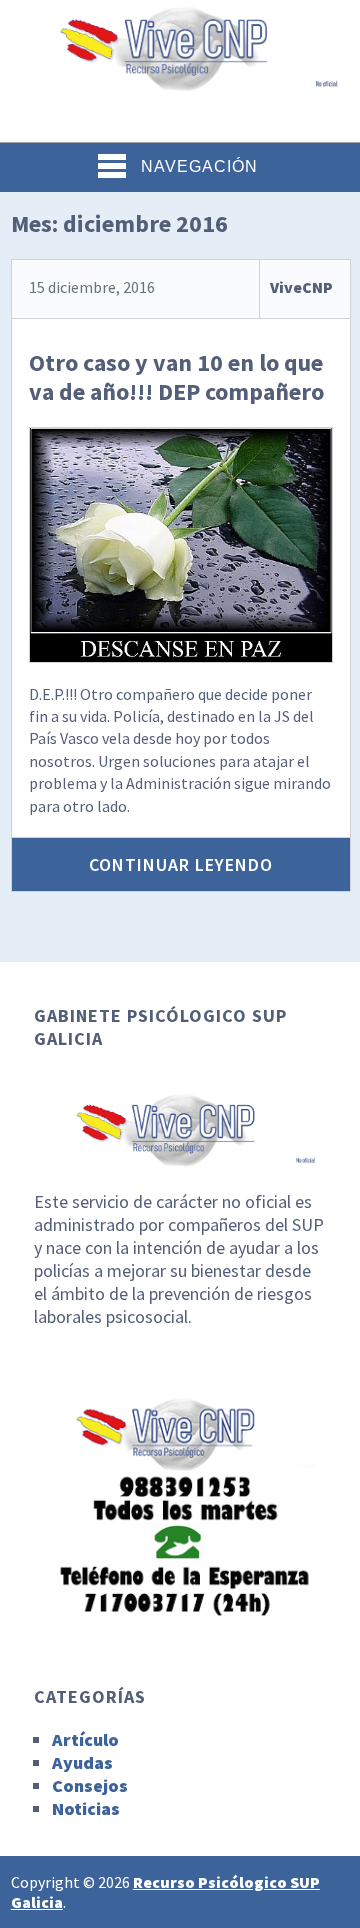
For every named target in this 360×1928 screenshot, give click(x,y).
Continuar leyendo (181, 864)
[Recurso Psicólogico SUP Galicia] (180, 80)
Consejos (90, 1785)
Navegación (199, 166)
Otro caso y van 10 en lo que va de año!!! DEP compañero (176, 377)
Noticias (86, 1808)
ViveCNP (301, 287)
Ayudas (82, 1762)
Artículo (85, 1739)
